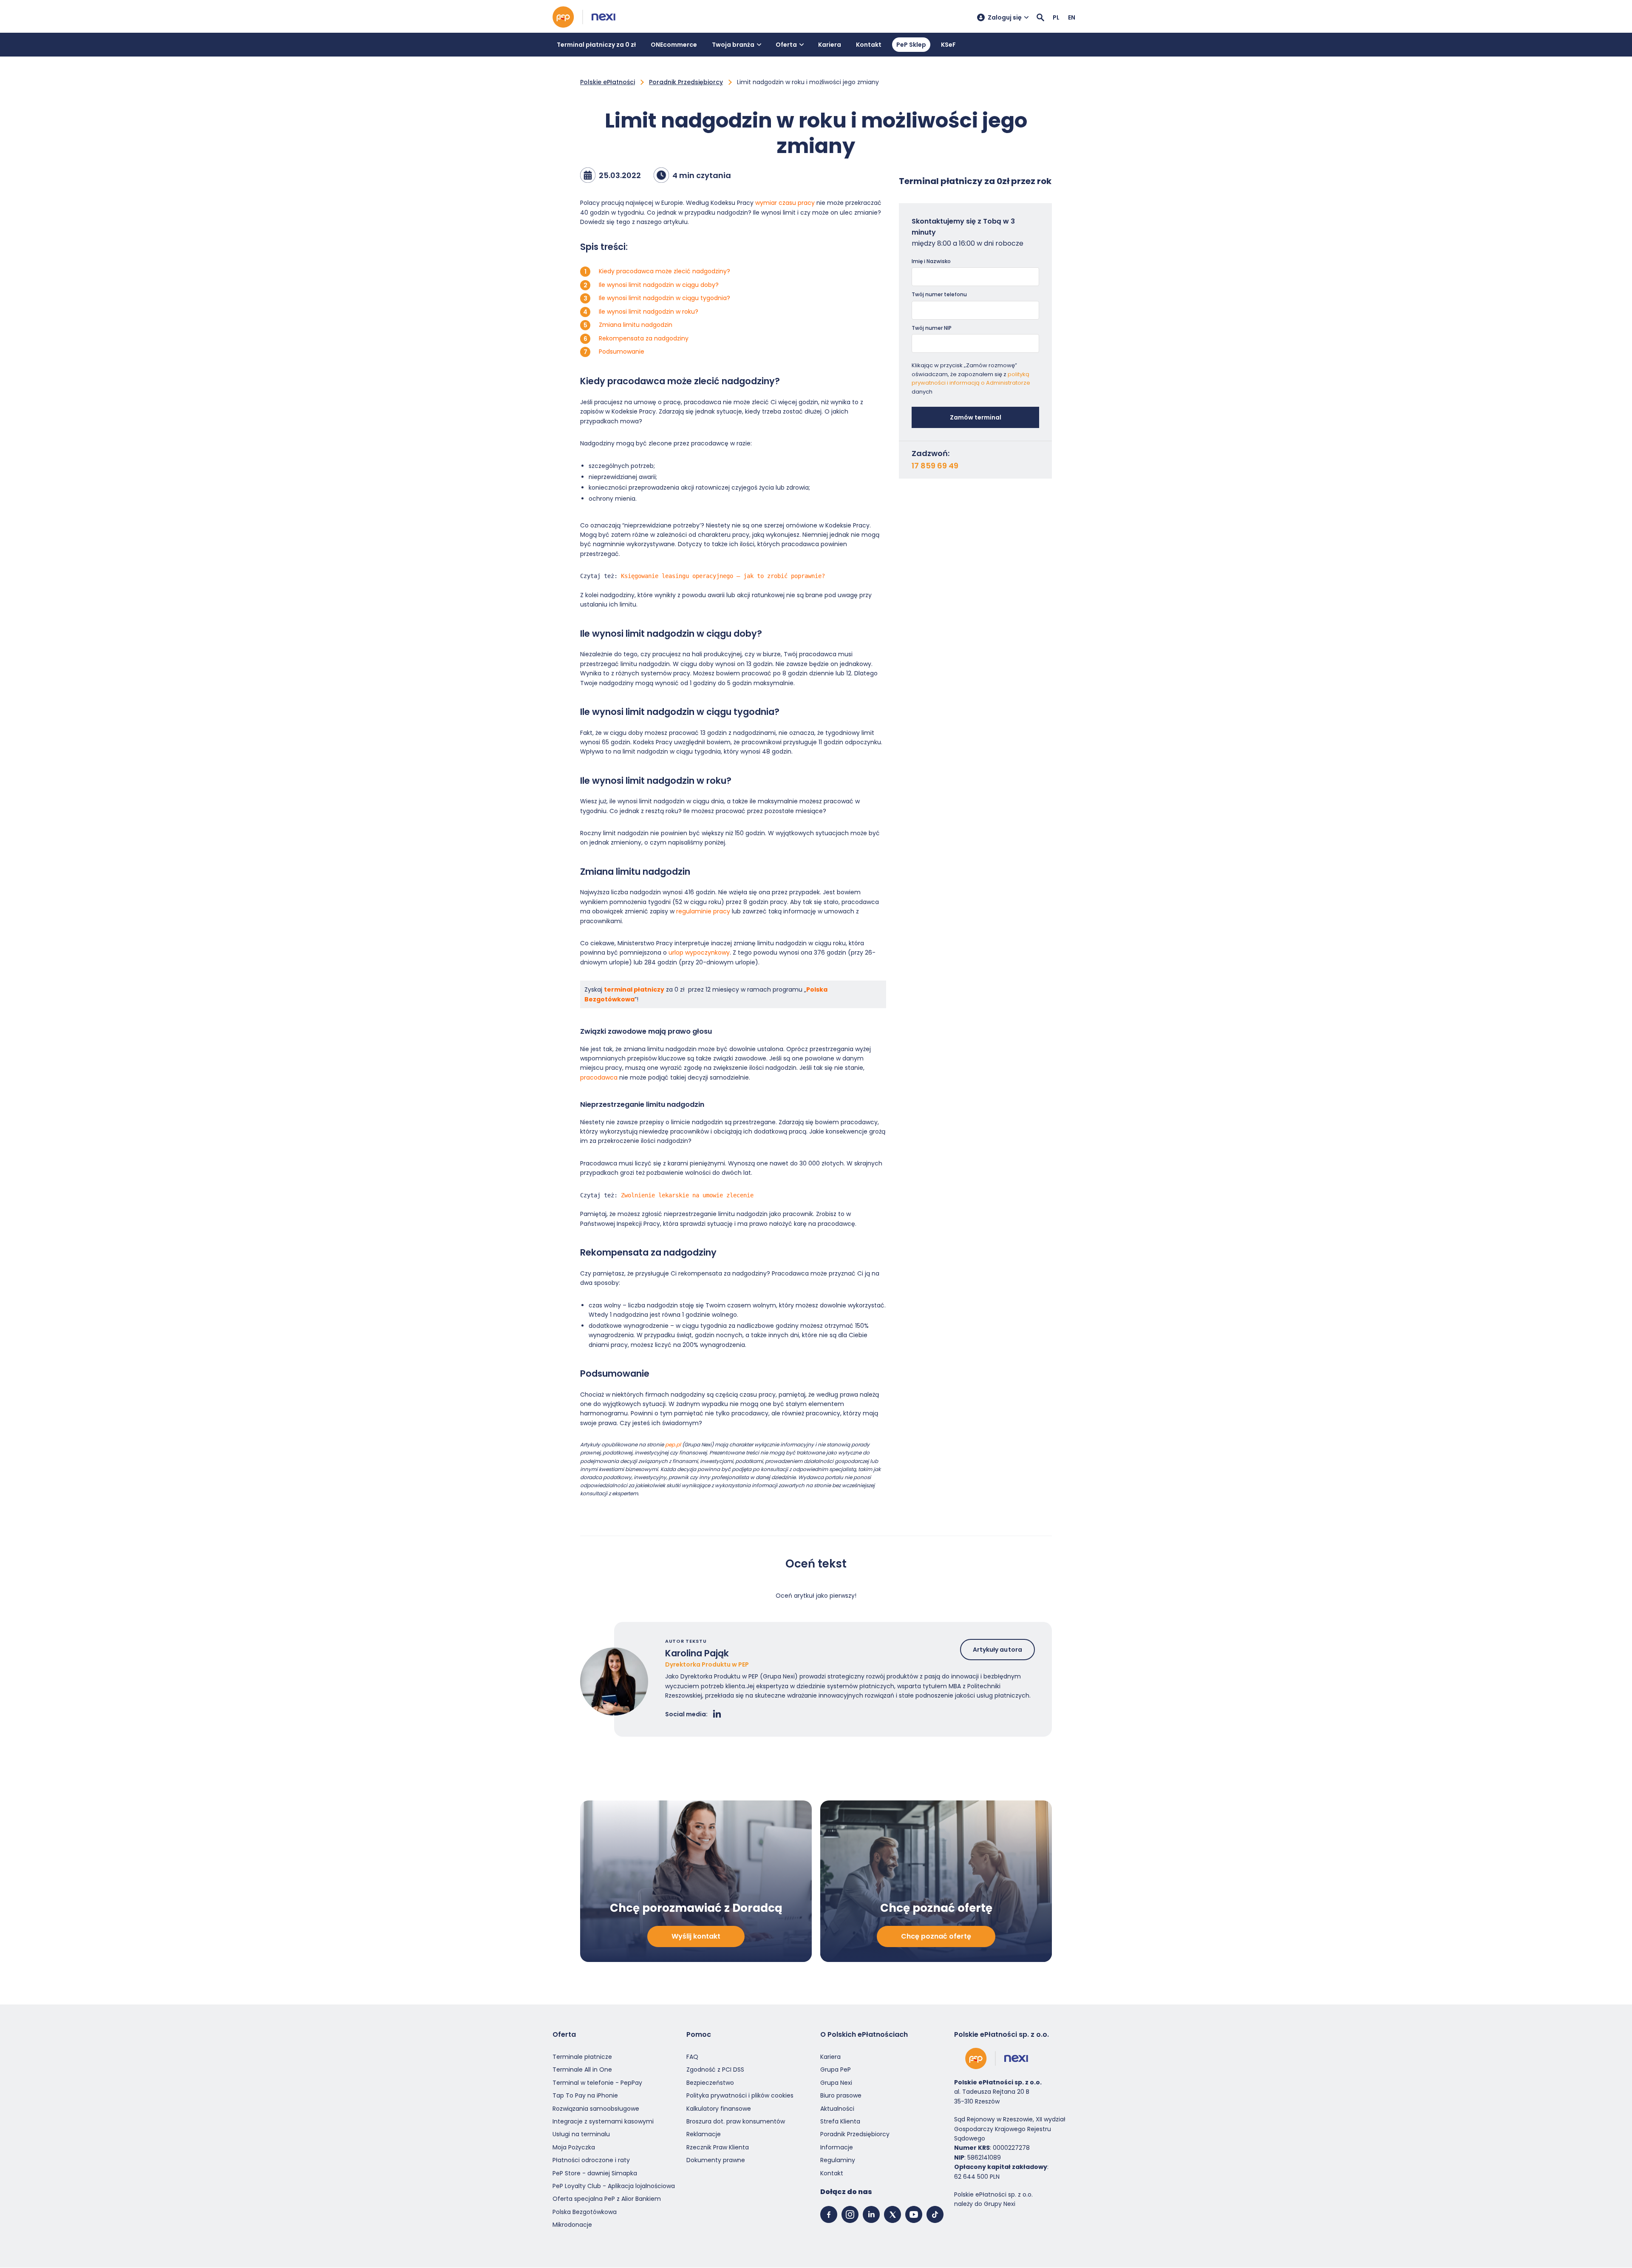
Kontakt (869, 45)
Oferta (786, 45)
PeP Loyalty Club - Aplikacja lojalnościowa (614, 2186)
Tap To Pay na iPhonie (585, 2095)
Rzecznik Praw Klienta (718, 2147)
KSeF (948, 45)
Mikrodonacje (572, 2225)
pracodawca (599, 1077)
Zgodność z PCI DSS (715, 2070)
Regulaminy (838, 2160)
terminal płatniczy (634, 989)
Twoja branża (733, 45)
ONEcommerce (674, 45)
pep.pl (673, 1444)
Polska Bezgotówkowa (585, 2212)
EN (1072, 17)
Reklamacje (704, 2135)
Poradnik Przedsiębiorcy (686, 82)
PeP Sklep (911, 45)
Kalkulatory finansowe (719, 2109)
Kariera (830, 45)
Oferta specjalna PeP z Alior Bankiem (607, 2199)
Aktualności (837, 2109)
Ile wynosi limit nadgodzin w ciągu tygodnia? (664, 298)
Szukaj (1040, 17)
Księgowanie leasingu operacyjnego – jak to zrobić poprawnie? (723, 576)
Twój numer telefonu (939, 294)
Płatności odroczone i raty (591, 2160)
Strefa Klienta (840, 2121)
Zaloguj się (1005, 17)
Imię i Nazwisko (931, 261)
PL (1056, 17)
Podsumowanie (622, 352)
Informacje (837, 2147)
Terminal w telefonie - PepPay (597, 2083)
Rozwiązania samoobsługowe (596, 2109)
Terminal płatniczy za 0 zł (596, 45)
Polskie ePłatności (608, 82)
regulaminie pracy (703, 911)
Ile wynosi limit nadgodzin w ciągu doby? (659, 285)
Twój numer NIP (932, 328)
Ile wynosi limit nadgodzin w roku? (649, 312)
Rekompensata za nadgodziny (644, 338)
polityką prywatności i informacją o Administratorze (971, 379)
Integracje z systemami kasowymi (603, 2121)
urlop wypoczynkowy (699, 953)
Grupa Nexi (836, 2083)
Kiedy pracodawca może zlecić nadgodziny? (664, 271)
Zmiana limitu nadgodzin (636, 325)
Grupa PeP (836, 2070)
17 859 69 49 (935, 466)
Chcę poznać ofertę (936, 1937)
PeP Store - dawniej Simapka (595, 2173)
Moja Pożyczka (574, 2147)
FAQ (692, 2057)
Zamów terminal (976, 417)
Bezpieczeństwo (710, 2083)
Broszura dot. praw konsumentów (736, 2121)
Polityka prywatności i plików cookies (740, 2095)
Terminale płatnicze (582, 2057)
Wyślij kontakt (696, 1937)
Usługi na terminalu (581, 2135)
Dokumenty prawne (716, 2160)
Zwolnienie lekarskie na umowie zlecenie (687, 1195)
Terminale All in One (582, 2070)
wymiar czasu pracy (785, 203)
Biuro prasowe (841, 2095)
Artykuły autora (998, 1650)
